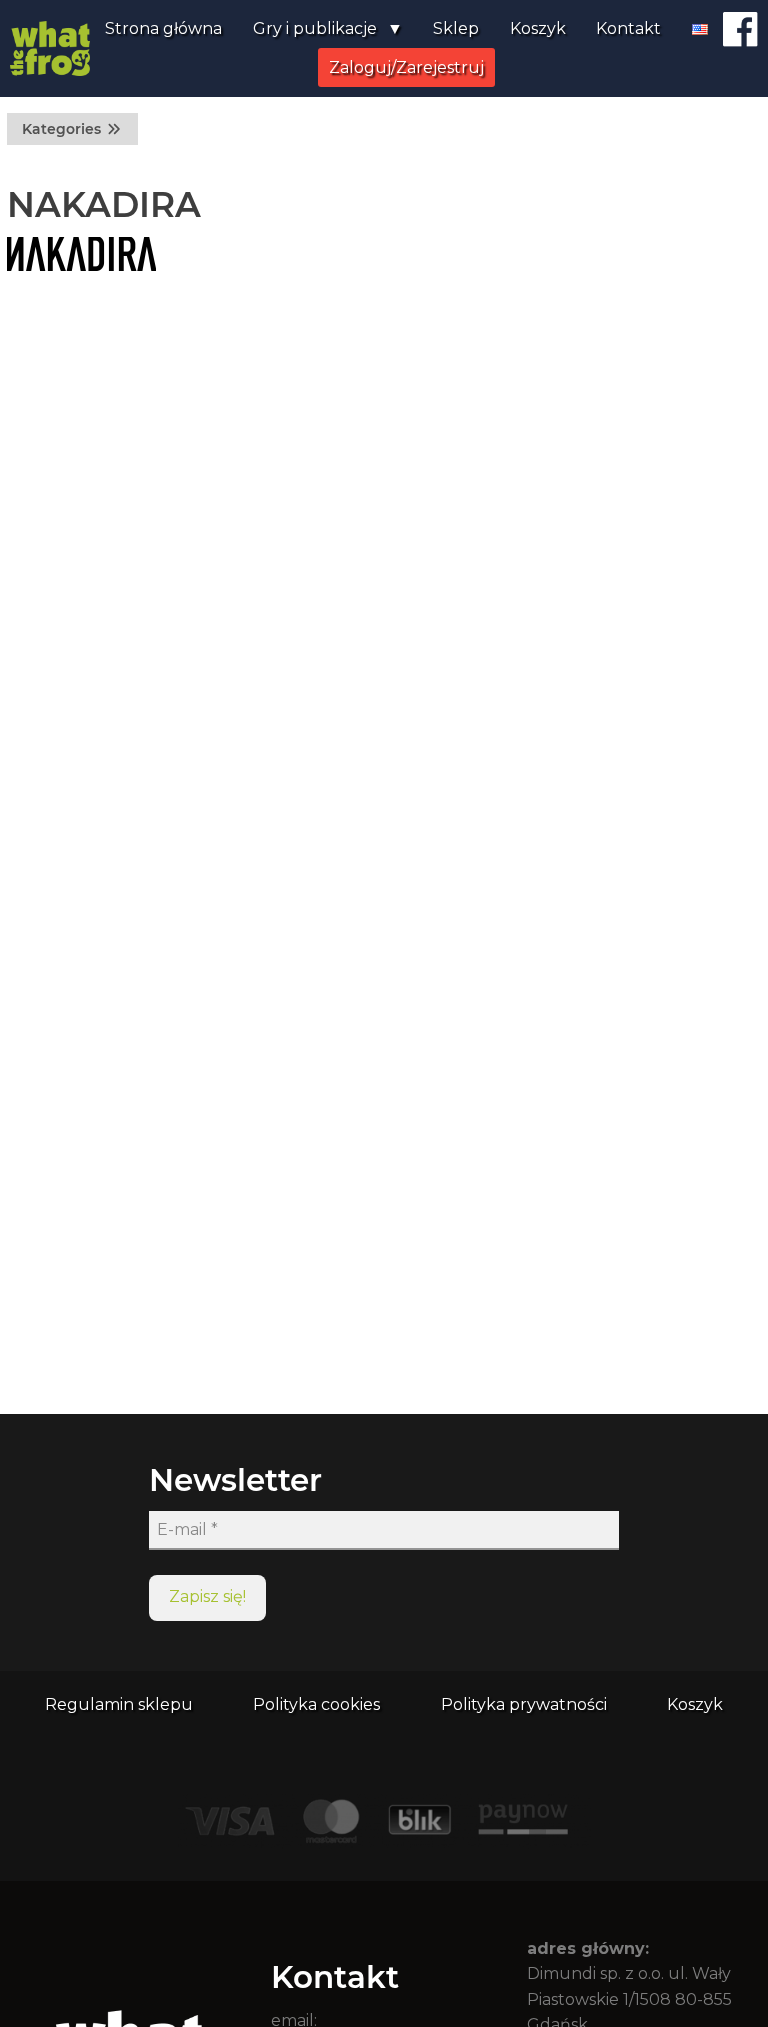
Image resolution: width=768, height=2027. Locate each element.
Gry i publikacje (315, 28)
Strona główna (163, 28)
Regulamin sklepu (119, 1704)
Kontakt (628, 28)
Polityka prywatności (524, 1704)
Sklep (456, 28)
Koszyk (538, 28)
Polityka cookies (316, 1704)
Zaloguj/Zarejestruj (406, 67)
